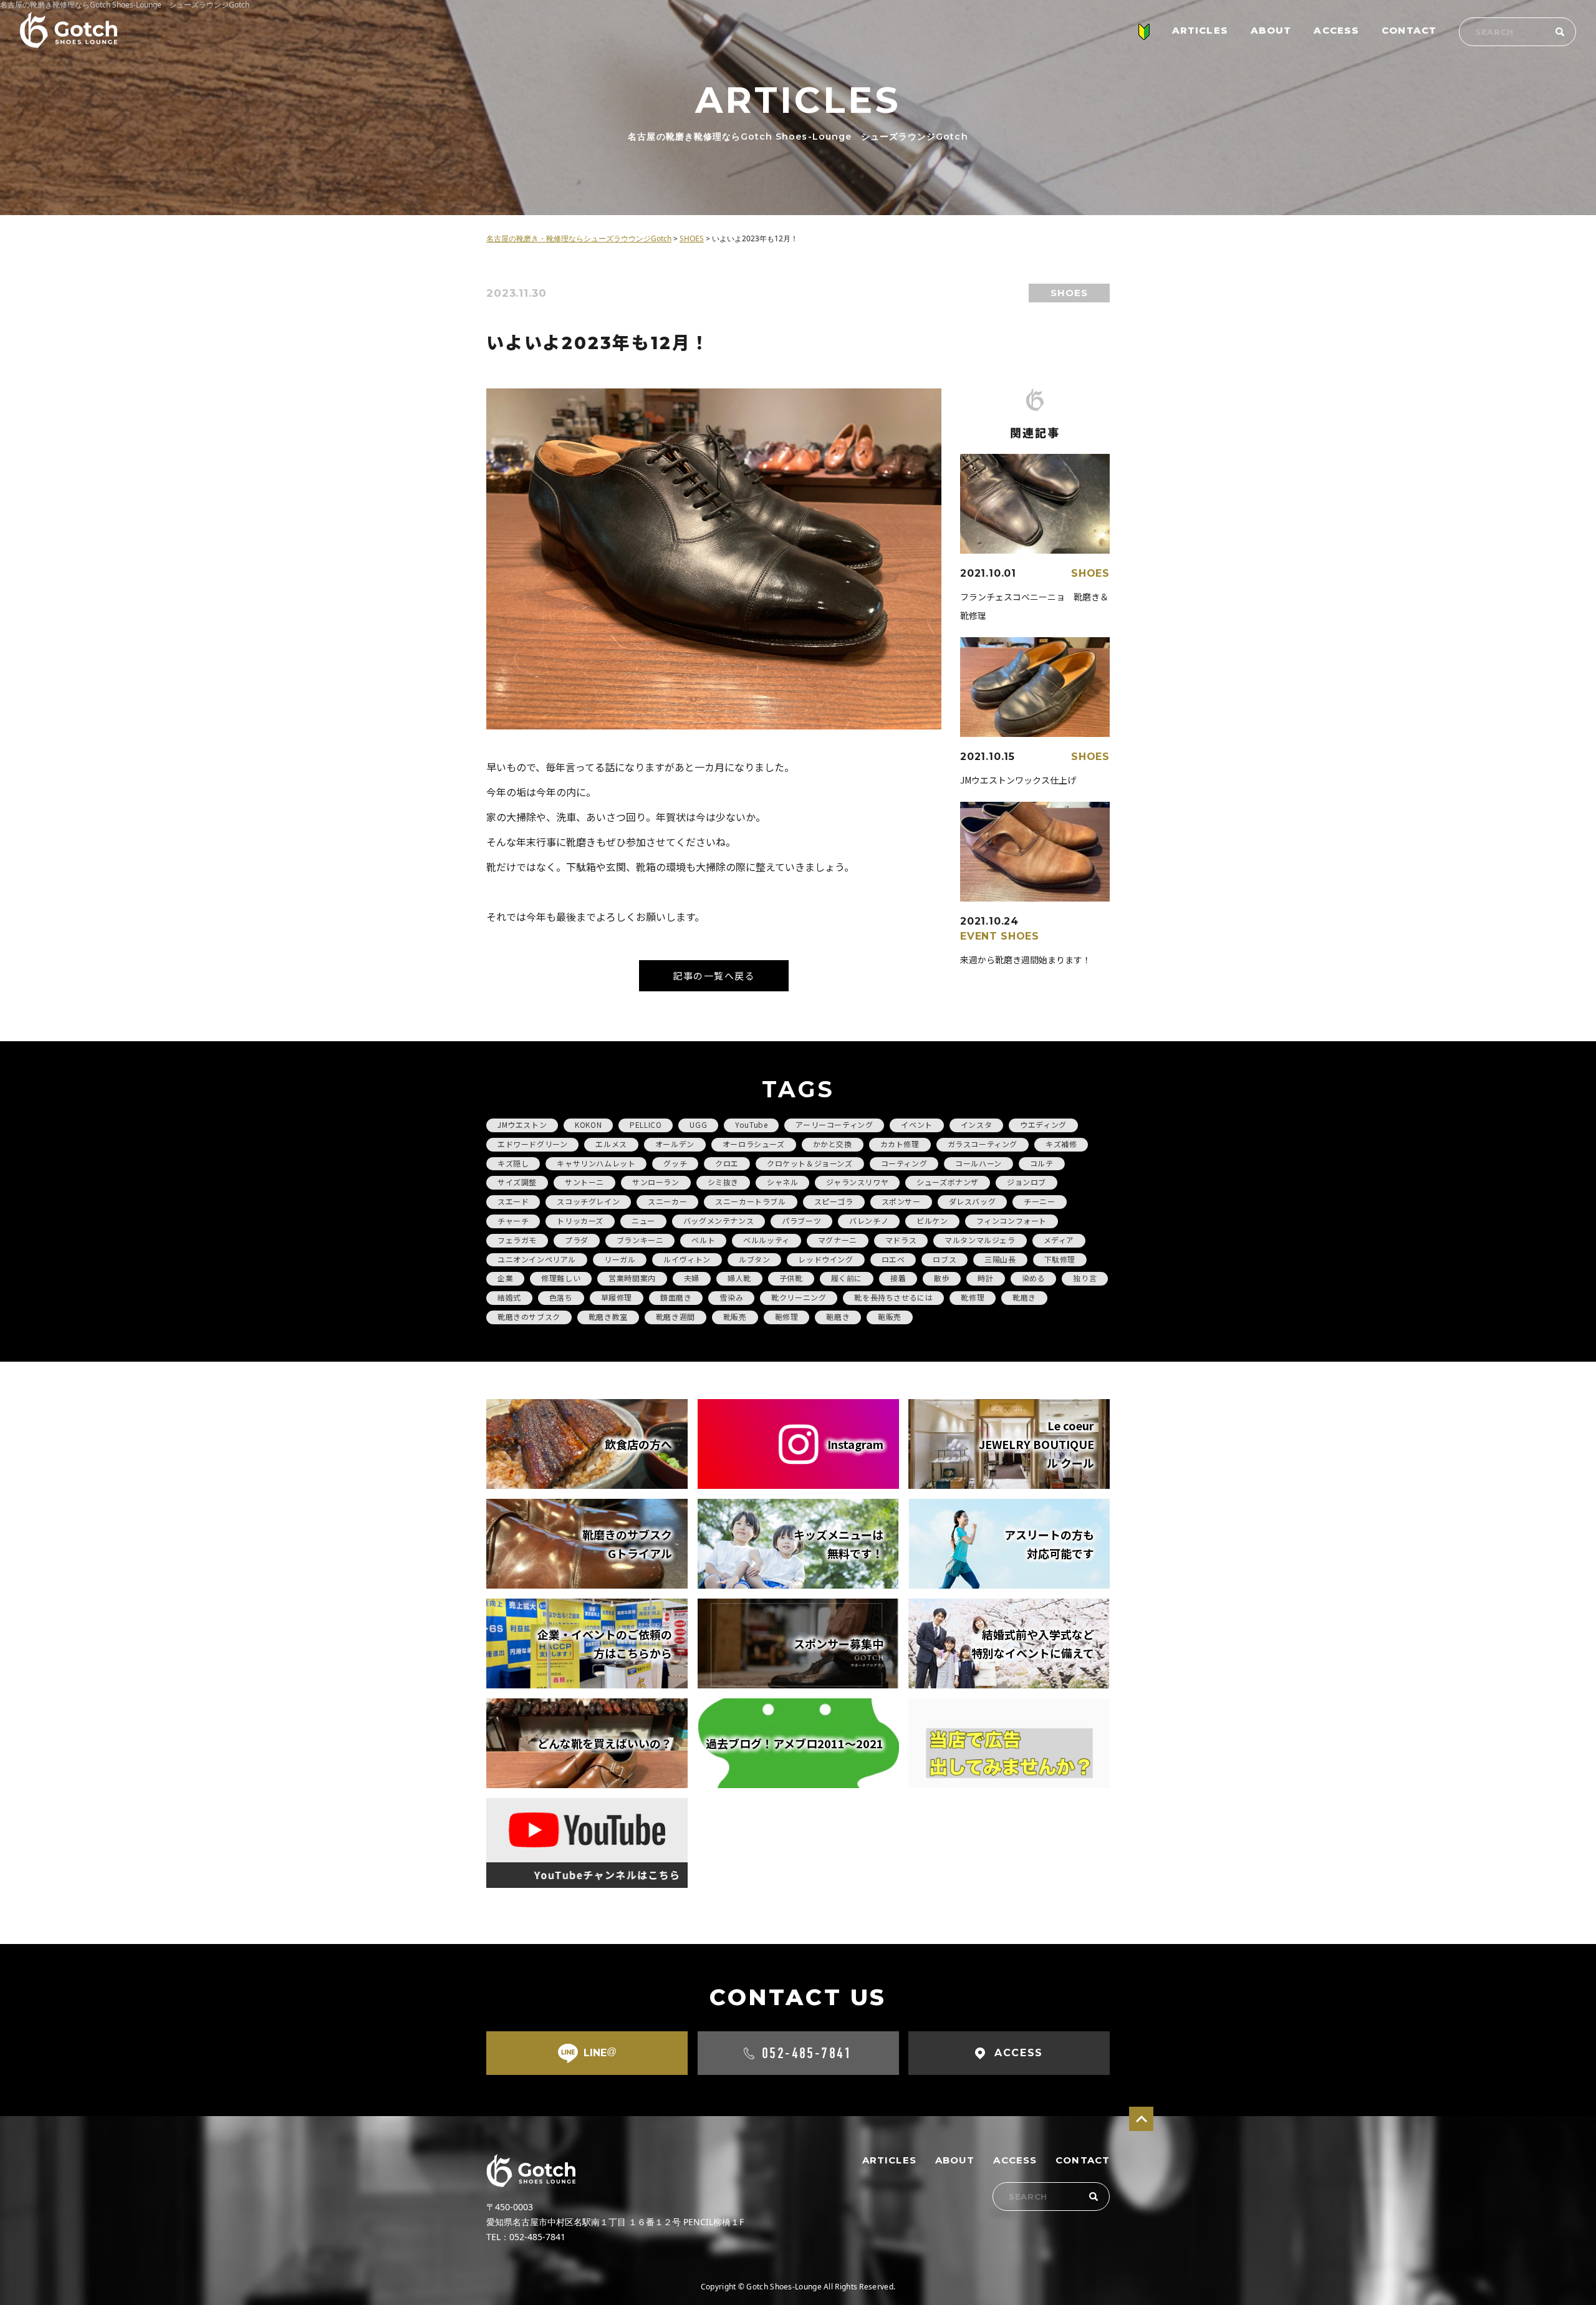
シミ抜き (723, 1182)
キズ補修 (1061, 1144)
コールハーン (978, 1163)
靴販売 (735, 1316)
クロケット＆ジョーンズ (810, 1163)
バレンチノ (869, 1220)
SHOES (1069, 293)
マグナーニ (838, 1240)
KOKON (588, 1124)
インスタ (976, 1124)
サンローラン (656, 1182)
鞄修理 (787, 1316)
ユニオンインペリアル (537, 1259)
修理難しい (561, 1278)
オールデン (675, 1144)
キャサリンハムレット (596, 1163)
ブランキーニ (640, 1240)
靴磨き (1024, 1297)
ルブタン (754, 1259)
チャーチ (513, 1220)
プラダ (577, 1240)
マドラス (901, 1240)
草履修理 (617, 1297)
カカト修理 (900, 1144)
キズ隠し (513, 1163)
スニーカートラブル (750, 1201)
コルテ (1042, 1163)
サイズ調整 (517, 1182)
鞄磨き (838, 1316)
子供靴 (791, 1278)
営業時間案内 (632, 1278)
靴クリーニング (799, 1297)
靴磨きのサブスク (529, 1316)
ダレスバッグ (973, 1201)
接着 (898, 1278)
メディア (1059, 1240)
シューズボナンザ (948, 1182)
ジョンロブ (1026, 1182)
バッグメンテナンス (719, 1220)
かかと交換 (833, 1144)
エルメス (611, 1144)
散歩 (942, 1278)
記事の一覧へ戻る (714, 975)
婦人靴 (739, 1278)
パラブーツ (801, 1220)
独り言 (1085, 1278)
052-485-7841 (807, 2053)
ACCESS (1336, 30)
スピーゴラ (834, 1201)
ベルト (703, 1240)
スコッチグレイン (588, 1201)
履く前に (847, 1278)
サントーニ (584, 1182)
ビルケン (932, 1220)
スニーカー (667, 1201)
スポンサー (901, 1201)
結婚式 (509, 1297)
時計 (985, 1278)
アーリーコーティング (834, 1124)
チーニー (1039, 1201)
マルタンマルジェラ (980, 1240)
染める (1034, 1278)
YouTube (751, 1124)
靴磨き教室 (608, 1316)
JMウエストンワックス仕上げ (1018, 780)
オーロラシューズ (754, 1144)
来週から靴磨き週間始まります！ (1026, 960)
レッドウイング (825, 1259)
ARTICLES (1200, 30)
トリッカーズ (580, 1220)
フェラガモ (517, 1240)
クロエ (727, 1163)
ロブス (945, 1259)
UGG (698, 1124)
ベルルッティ (767, 1240)
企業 (505, 1278)
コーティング (904, 1163)
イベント (916, 1124)
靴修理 (973, 1297)
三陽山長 (1000, 1259)
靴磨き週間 (675, 1316)
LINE (600, 2052)
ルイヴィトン (687, 1259)
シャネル (782, 1182)
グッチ (675, 1163)
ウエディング (1043, 1124)
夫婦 (692, 1278)
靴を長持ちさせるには (893, 1297)
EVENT (979, 936)
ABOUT (1271, 30)
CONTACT (1409, 30)
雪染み (731, 1297)
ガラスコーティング (983, 1144)
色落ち (561, 1297)
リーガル (620, 1259)
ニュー (643, 1220)
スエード (513, 1201)
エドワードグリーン (532, 1144)
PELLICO (646, 1124)
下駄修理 (1060, 1259)
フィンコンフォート (1012, 1220)
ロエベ (893, 1259)
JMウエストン (522, 1124)
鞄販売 (890, 1316)
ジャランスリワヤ (857, 1182)
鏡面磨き (676, 1297)
